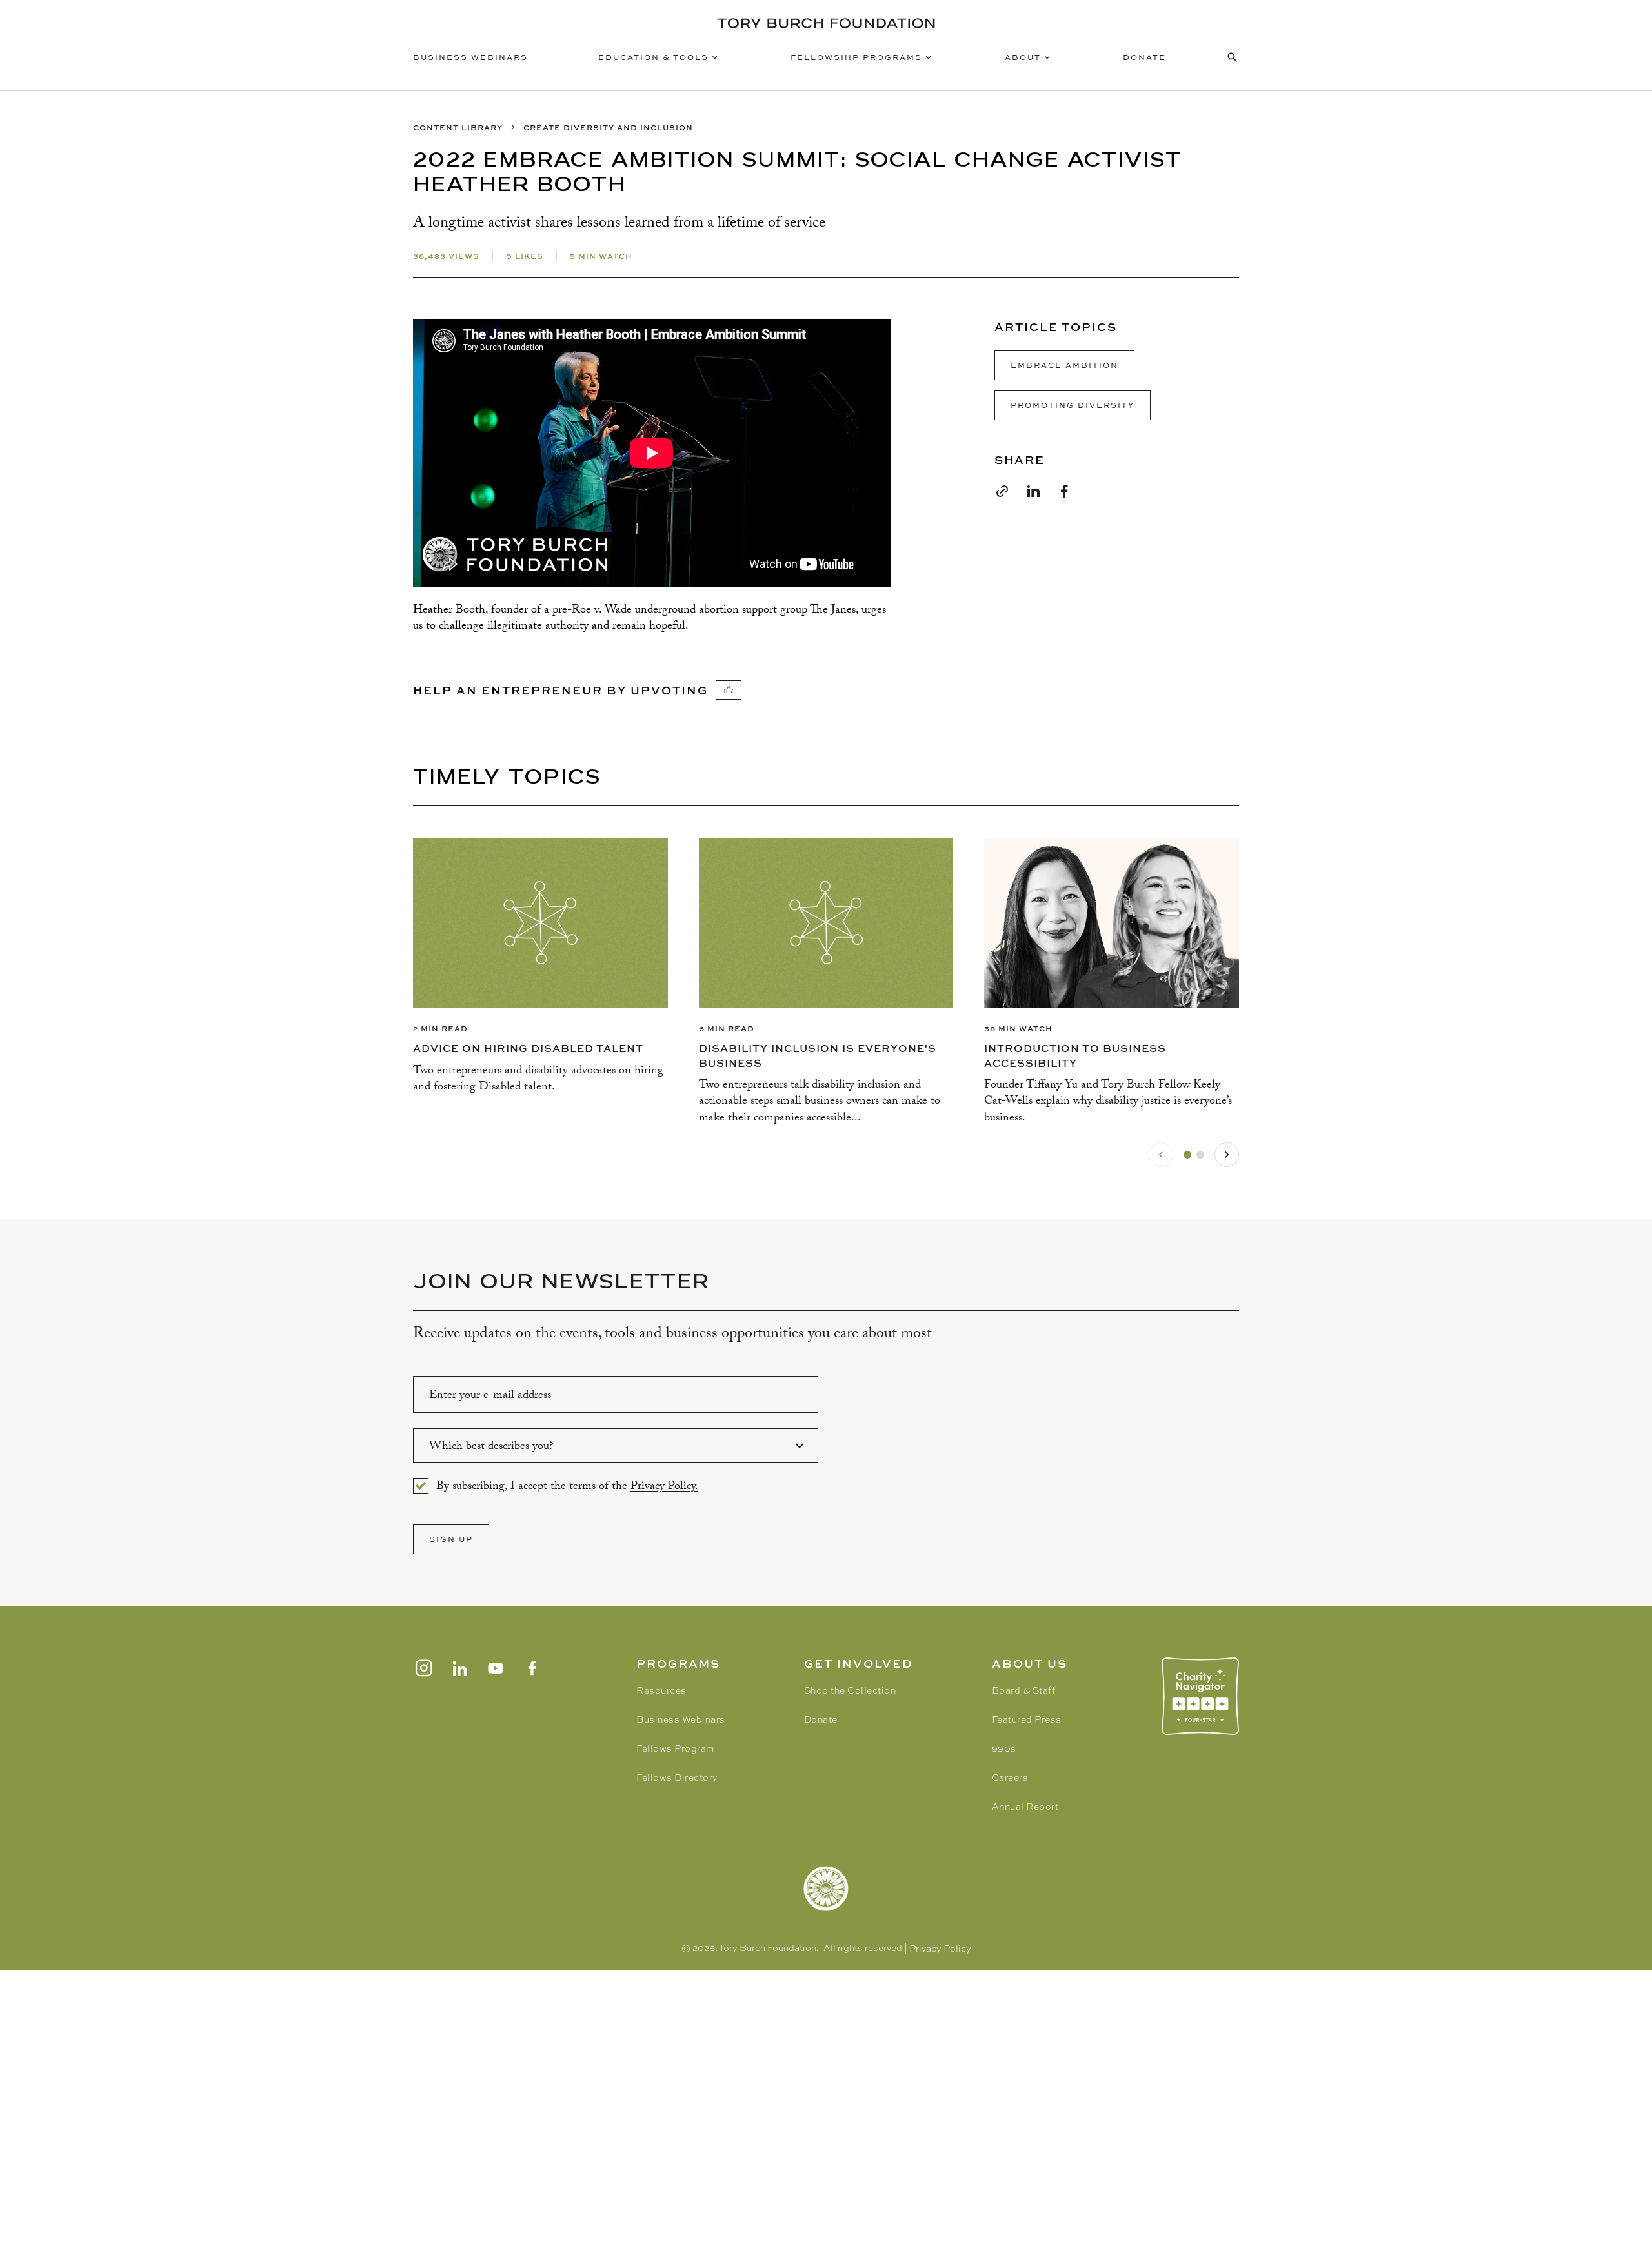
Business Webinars (470, 57)
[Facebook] (532, 1668)
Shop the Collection (850, 1690)
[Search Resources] (1233, 57)
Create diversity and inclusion (608, 127)
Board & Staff (1024, 1690)
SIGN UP (451, 1539)
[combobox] (616, 1445)
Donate (1144, 57)
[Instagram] (423, 1668)
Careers (1010, 1777)
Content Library (458, 127)
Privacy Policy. (664, 1487)
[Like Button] (729, 690)
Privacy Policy (940, 1949)
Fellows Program (675, 1748)
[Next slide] (1227, 1155)
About (1023, 57)
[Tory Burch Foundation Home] (826, 23)
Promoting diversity (1073, 405)
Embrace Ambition (1064, 365)
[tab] (1187, 1155)
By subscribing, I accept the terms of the (567, 1486)
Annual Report (1025, 1807)
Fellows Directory (677, 1777)
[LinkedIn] (459, 1668)
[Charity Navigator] (1200, 1696)
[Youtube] (496, 1668)
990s (1004, 1748)
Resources (661, 1690)
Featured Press (1027, 1719)
